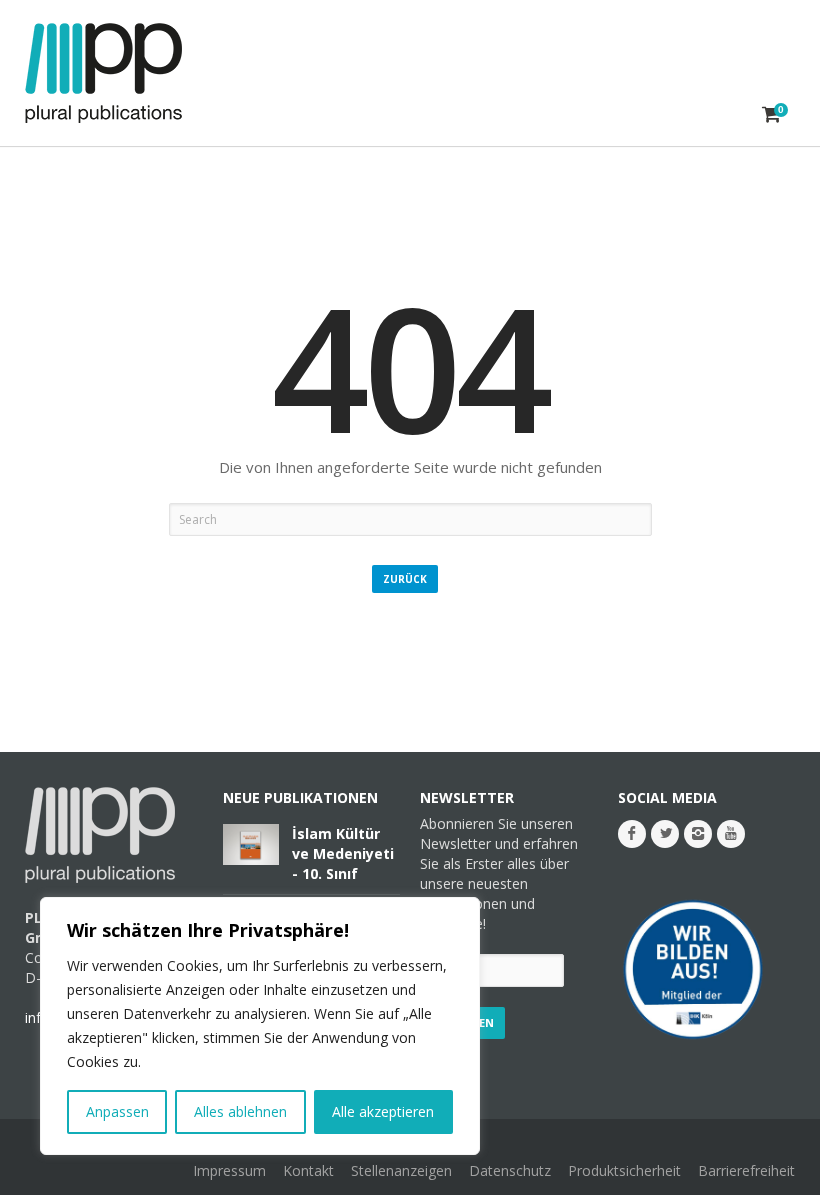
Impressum (229, 1170)
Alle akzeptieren (383, 1111)
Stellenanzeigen (401, 1170)
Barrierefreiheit (746, 1170)
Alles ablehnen (240, 1111)
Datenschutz (510, 1170)
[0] (771, 114)
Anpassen (117, 1111)
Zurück (405, 579)
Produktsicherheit (624, 1170)
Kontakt (308, 1170)
